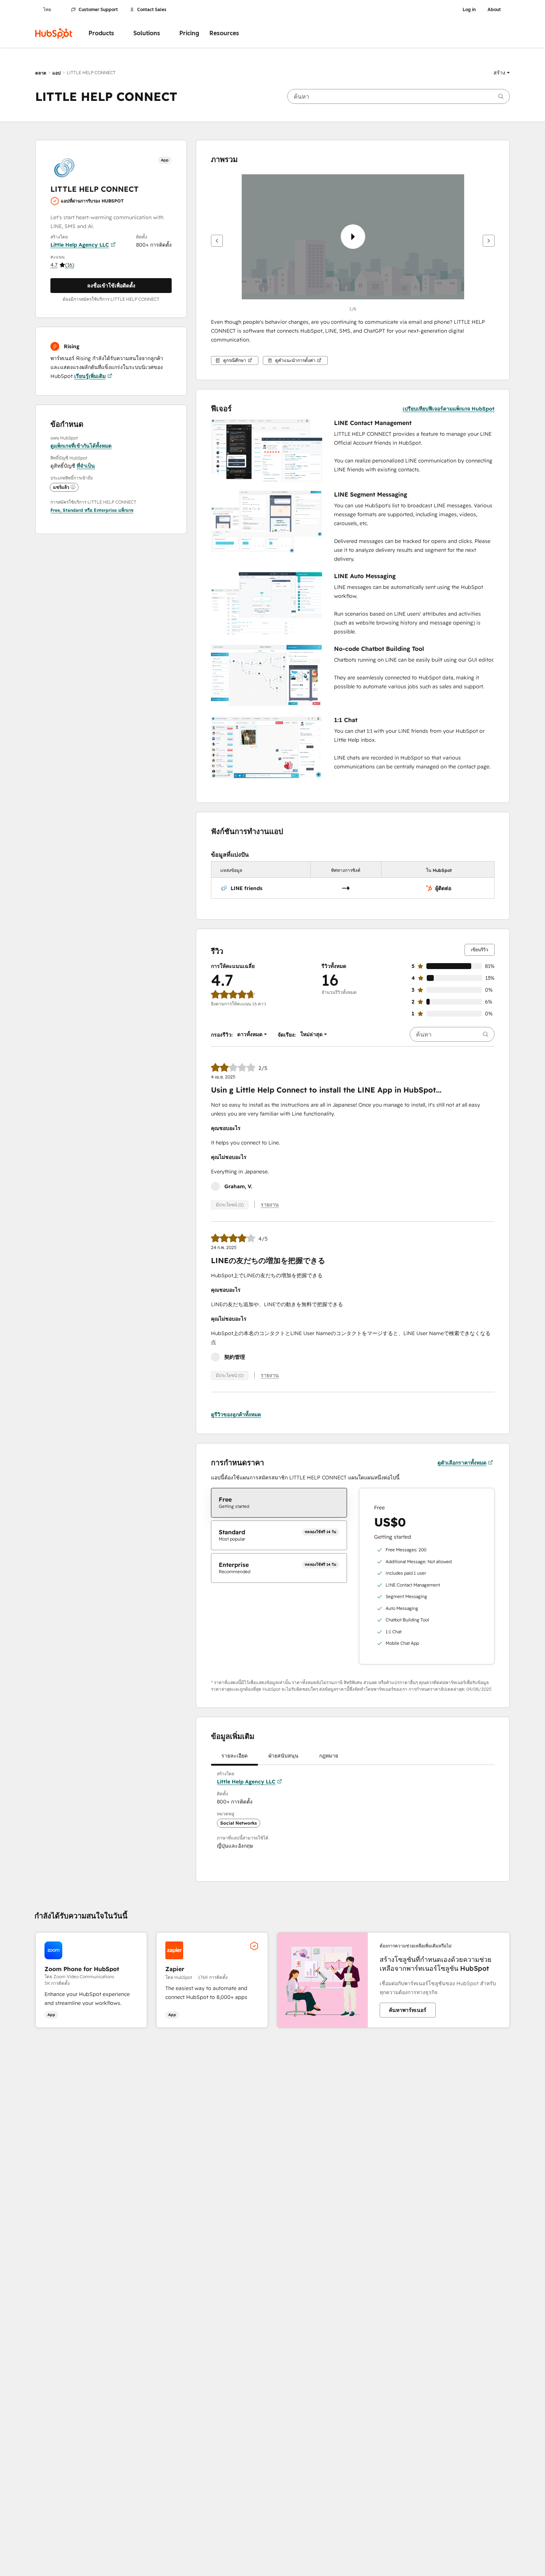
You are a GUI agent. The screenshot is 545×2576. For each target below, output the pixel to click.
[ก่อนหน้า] (217, 241)
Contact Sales (152, 10)
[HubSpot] (54, 33)
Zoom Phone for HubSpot (82, 1969)
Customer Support (98, 10)
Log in (469, 10)
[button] (502, 73)
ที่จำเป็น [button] (86, 466)
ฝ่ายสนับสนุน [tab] (283, 1756)
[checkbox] (279, 1503)
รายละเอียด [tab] (234, 1756)
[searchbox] (399, 96)
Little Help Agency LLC (80, 245)
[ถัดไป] (489, 241)
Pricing (189, 33)
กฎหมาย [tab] (329, 1756)
